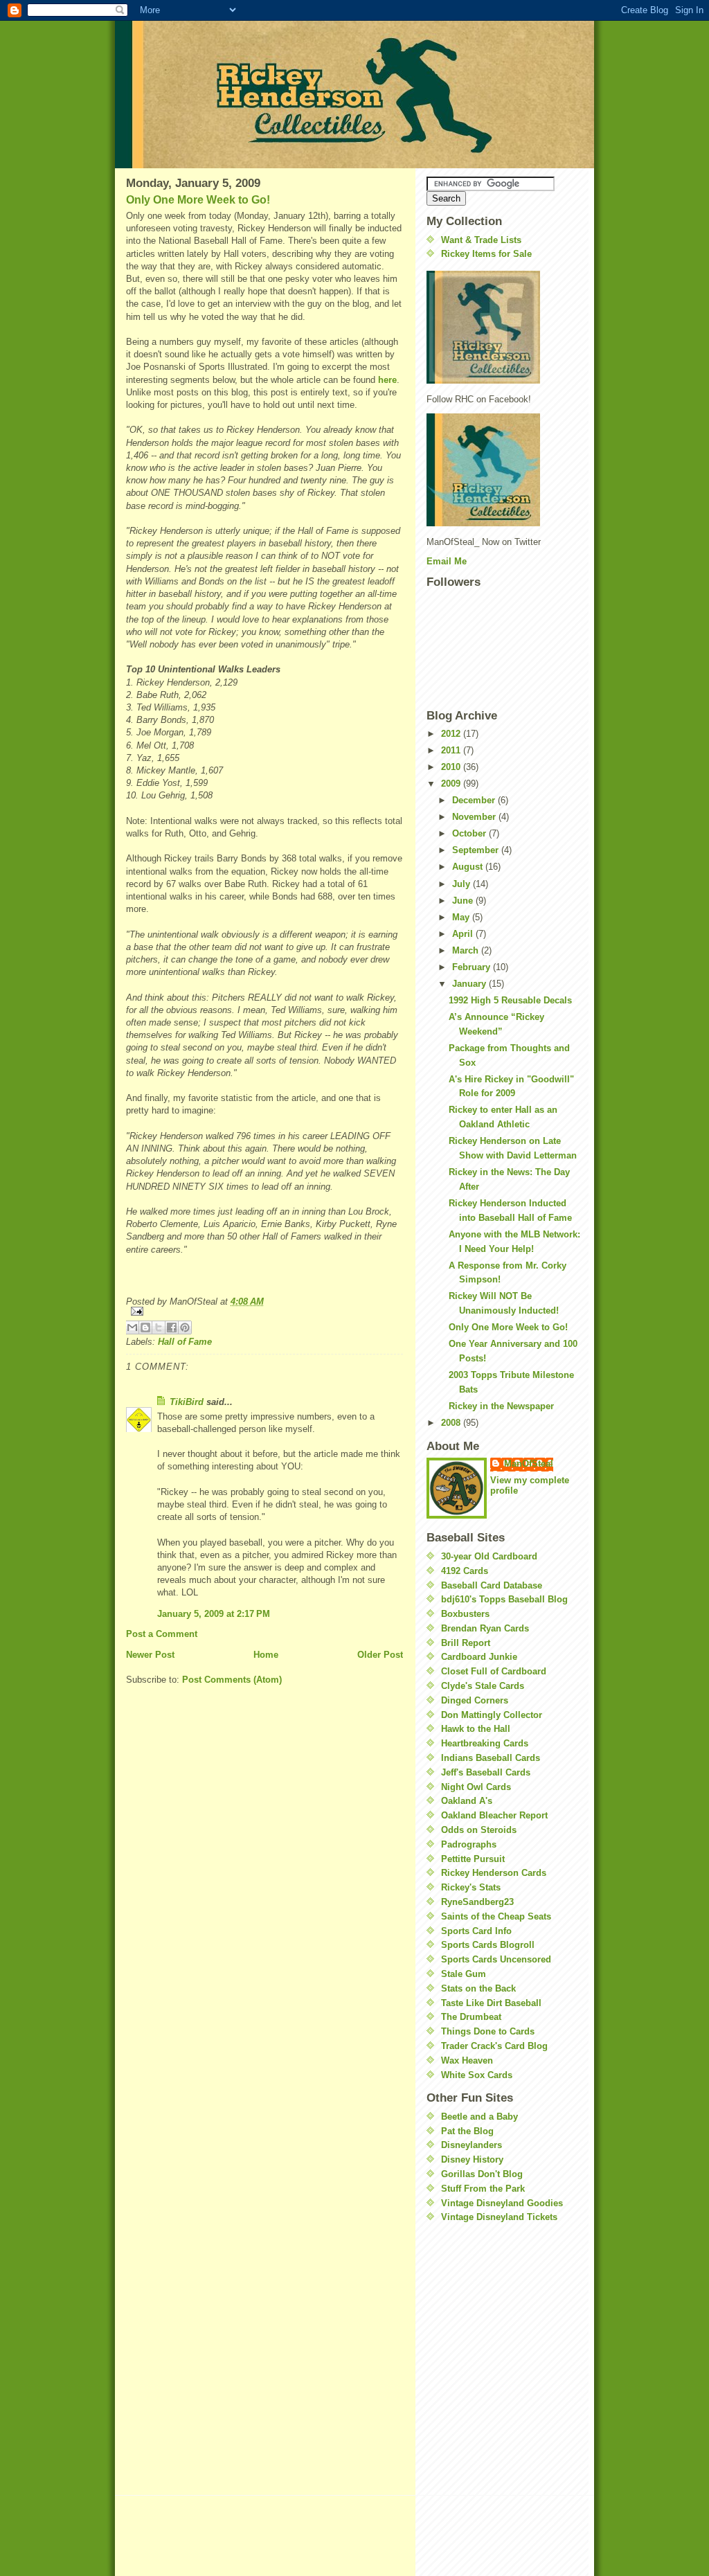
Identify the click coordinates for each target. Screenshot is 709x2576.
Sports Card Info (476, 1931)
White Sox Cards (477, 2075)
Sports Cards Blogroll (488, 1945)
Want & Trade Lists (481, 240)
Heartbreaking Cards (485, 1743)
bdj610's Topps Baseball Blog (504, 1599)
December (475, 800)
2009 (452, 784)
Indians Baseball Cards (491, 1758)
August (469, 867)
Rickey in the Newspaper (501, 1406)
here (387, 380)
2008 (452, 1423)
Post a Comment (162, 1634)
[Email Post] (264, 1311)
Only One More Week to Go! (198, 200)
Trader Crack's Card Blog (494, 2046)
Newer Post (150, 1655)
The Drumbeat (471, 2017)
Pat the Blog (467, 2131)
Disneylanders (472, 2145)
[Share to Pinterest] (185, 1327)
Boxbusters (465, 1614)
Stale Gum (464, 1974)
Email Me (447, 561)
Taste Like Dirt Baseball (491, 2003)
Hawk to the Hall (476, 1729)
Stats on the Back (478, 1988)
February (473, 967)
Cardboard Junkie (479, 1657)
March (467, 950)
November (475, 817)
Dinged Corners (475, 1700)
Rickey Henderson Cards (494, 1873)
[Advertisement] (468, 2317)
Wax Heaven (467, 2060)
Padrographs (469, 1844)
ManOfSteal (529, 1464)
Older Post (380, 1655)
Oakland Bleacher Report (494, 1815)
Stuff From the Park (483, 2189)
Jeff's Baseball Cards (486, 1772)
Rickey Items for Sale (486, 254)
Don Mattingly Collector (492, 1715)
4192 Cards (465, 1571)
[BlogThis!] (145, 1327)
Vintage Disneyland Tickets (499, 2217)
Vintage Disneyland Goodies (502, 2203)
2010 (452, 767)
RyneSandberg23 (477, 1902)
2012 (452, 734)
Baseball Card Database (492, 1585)
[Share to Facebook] (172, 1327)
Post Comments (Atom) (232, 1680)
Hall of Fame (185, 1342)
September (477, 850)
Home (266, 1655)
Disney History (472, 2159)
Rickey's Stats (471, 1887)
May (462, 917)
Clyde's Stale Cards (483, 1686)
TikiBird (187, 1402)
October (470, 833)
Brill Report (466, 1643)
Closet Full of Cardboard (494, 1671)
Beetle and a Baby (479, 2117)
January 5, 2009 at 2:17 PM (214, 1614)
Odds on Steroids (479, 1830)
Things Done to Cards (488, 2031)
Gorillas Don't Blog (482, 2174)
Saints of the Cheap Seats (496, 1916)
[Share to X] (159, 1327)
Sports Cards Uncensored (496, 1959)
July (463, 884)
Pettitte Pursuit (473, 1859)
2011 (452, 750)
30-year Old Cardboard (489, 1556)
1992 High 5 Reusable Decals (510, 1000)
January (470, 984)
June (464, 901)
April (464, 934)
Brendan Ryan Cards (485, 1628)
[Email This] (132, 1327)
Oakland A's (467, 1801)
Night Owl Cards (476, 1787)
